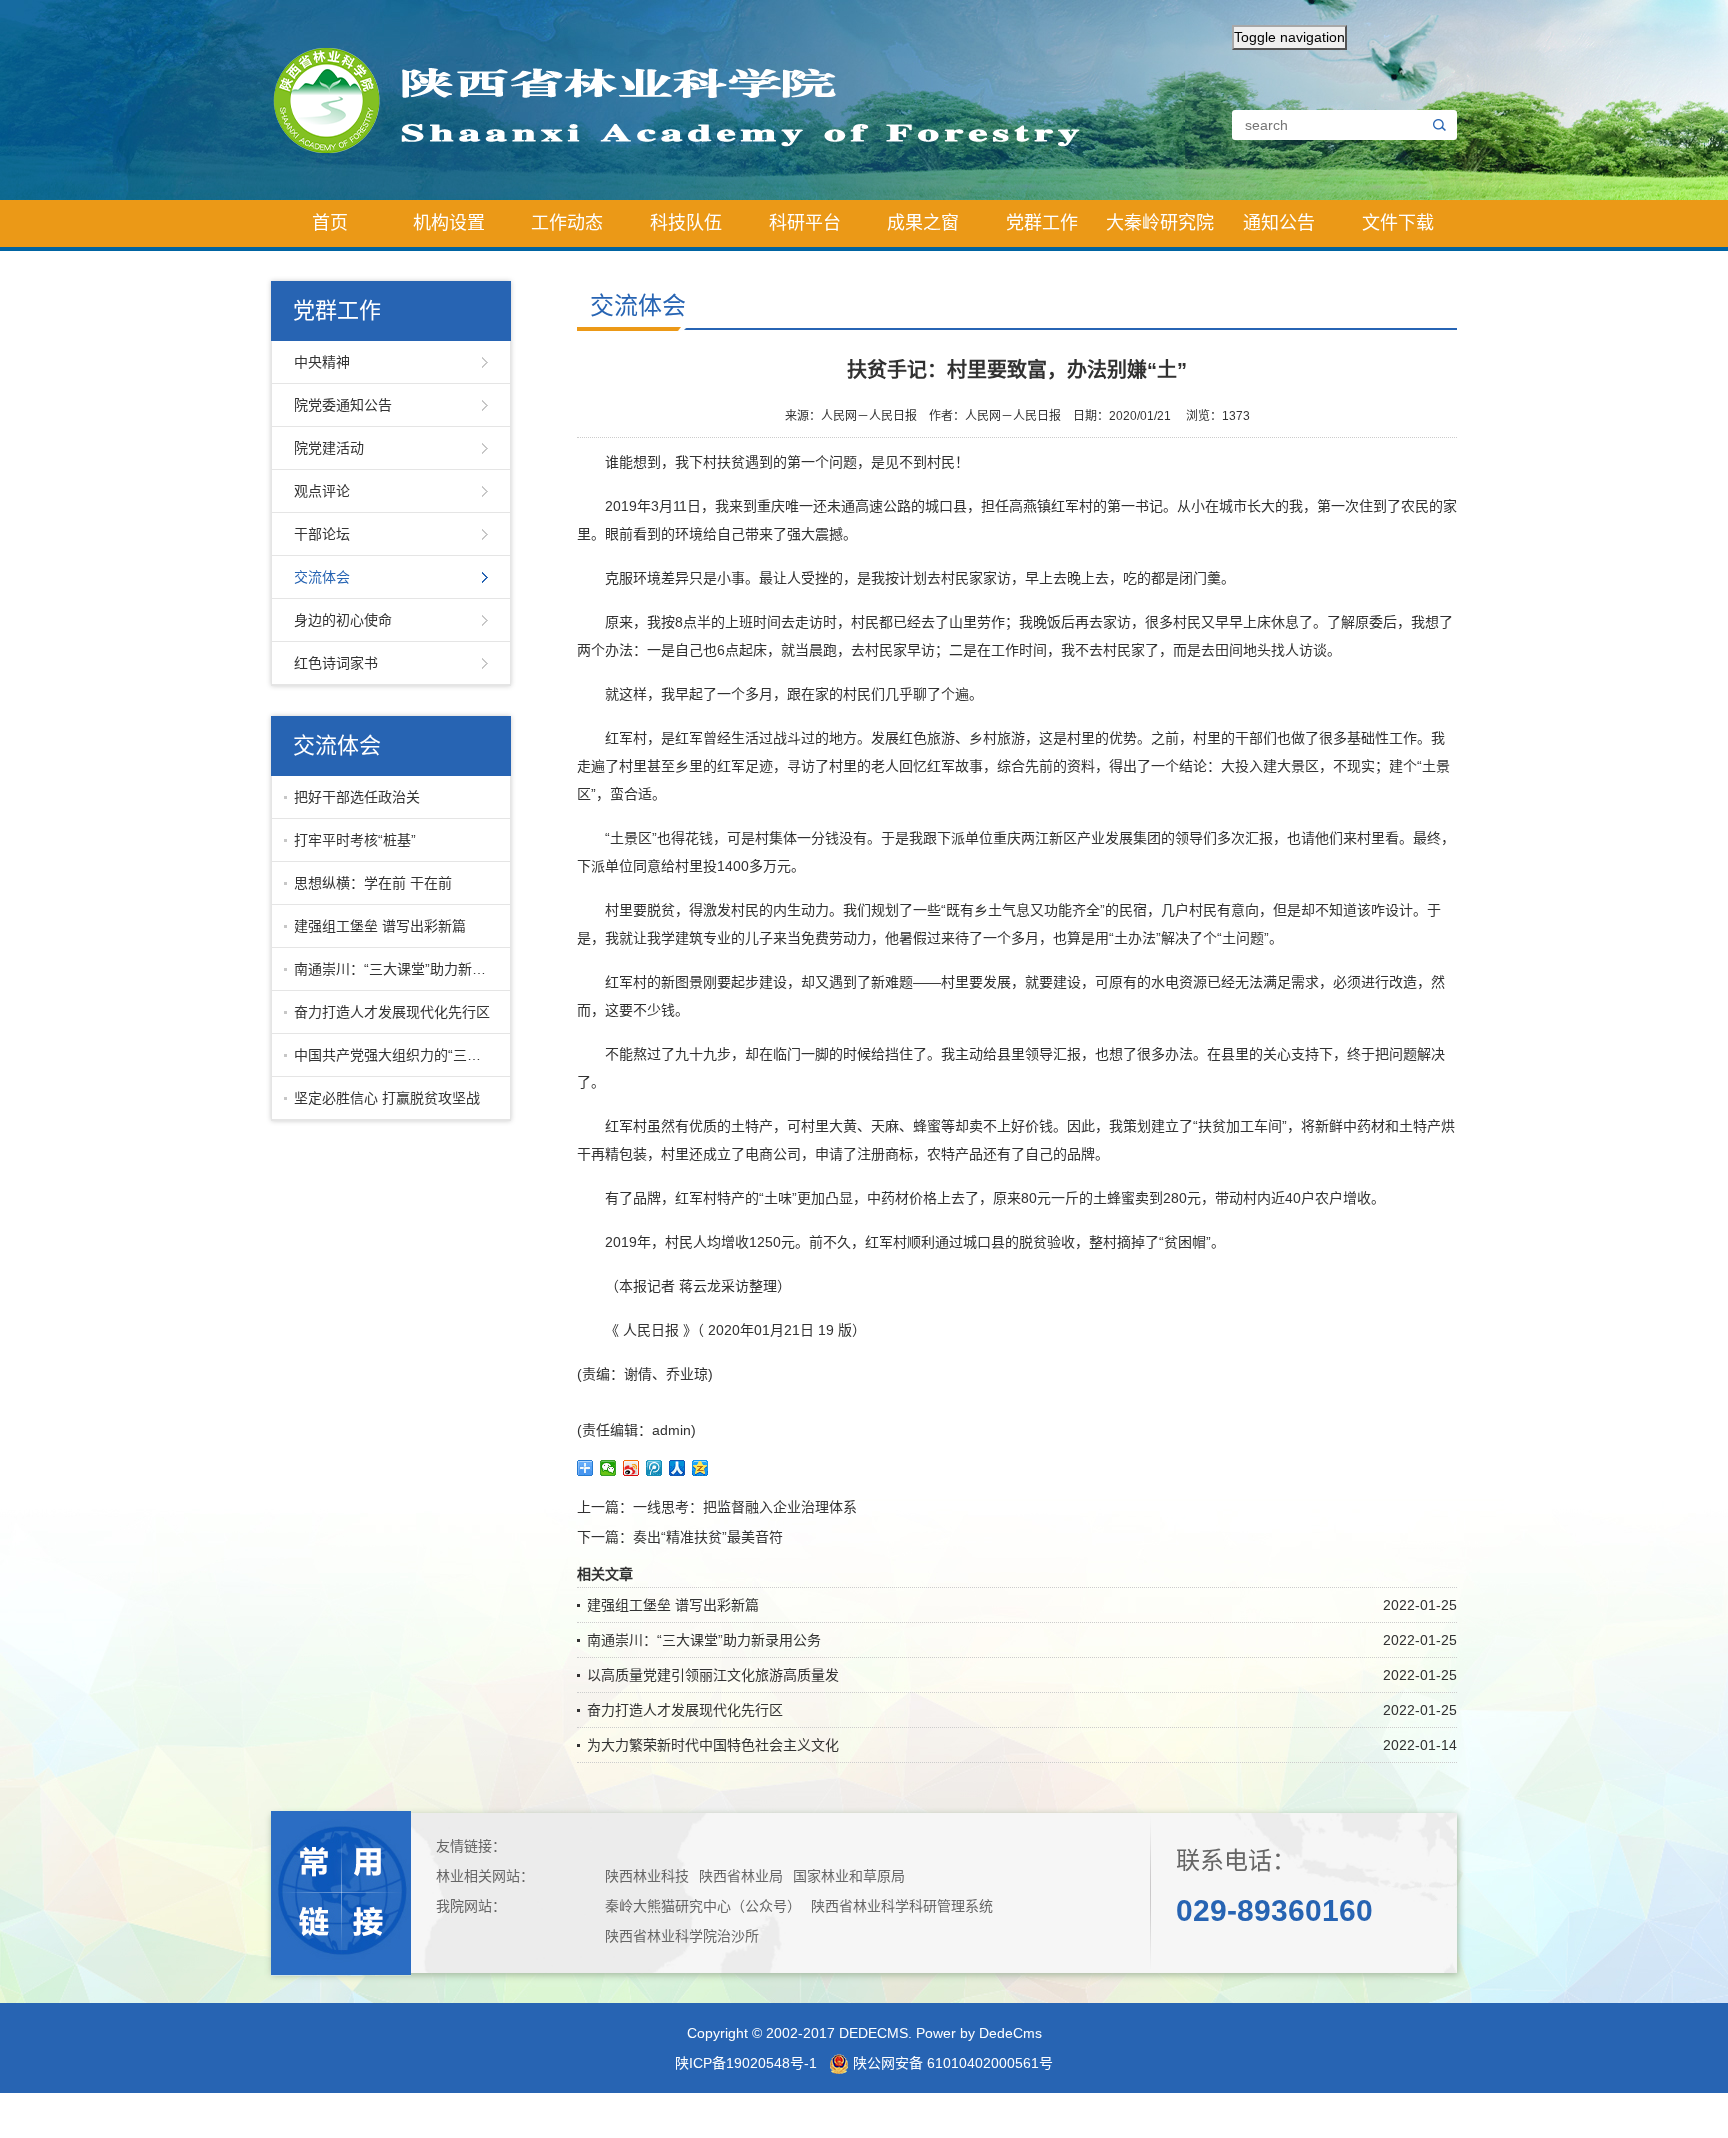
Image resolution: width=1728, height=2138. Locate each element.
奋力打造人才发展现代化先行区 (392, 1012)
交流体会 (322, 577)
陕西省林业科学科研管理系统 (902, 1906)
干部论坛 (322, 534)
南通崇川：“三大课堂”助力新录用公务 (397, 969)
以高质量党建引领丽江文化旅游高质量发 (713, 1675)
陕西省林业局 (741, 1876)
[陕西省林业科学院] (694, 99)
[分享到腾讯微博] (654, 1468)
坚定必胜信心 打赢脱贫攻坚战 (387, 1098)
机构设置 (449, 223)
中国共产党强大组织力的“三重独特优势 (397, 1055)
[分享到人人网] (677, 1468)
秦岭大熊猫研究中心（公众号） (703, 1906)
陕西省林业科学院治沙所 (682, 1936)
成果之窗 (923, 223)
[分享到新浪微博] (631, 1468)
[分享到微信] (608, 1468)
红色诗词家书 (336, 663)
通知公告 (1279, 223)
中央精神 (322, 362)
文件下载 (1398, 223)
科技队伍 (686, 223)
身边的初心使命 (343, 620)
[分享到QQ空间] (700, 1468)
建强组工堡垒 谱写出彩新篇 (380, 926)
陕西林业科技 (647, 1876)
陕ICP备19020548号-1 (746, 2063)
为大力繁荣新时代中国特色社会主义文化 (713, 1745)
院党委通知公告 (343, 405)
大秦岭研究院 (1160, 223)
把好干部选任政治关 (357, 797)
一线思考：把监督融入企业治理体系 (745, 1507)
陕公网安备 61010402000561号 (951, 2063)
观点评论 (322, 491)
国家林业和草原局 (849, 1876)
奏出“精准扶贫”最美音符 (708, 1537)
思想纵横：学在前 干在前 (373, 883)
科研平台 (805, 223)
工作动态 (567, 223)
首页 (330, 223)
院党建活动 (329, 448)
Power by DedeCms (979, 2033)
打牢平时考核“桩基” (355, 840)
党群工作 (1042, 223)
